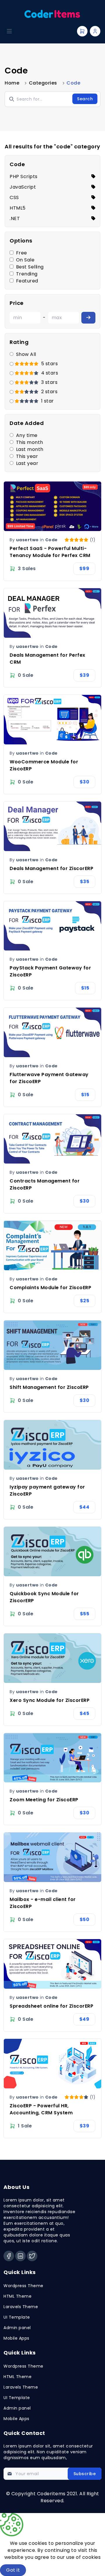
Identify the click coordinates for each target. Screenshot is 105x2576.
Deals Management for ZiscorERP (51, 868)
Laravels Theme (21, 2307)
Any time (27, 435)
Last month (30, 449)
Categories (43, 83)
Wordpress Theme (23, 2286)
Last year (27, 463)
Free (22, 253)
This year (27, 456)
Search (85, 99)
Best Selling (30, 267)
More (43, 2570)
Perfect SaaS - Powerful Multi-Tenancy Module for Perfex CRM (50, 552)
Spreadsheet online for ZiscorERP (51, 2006)
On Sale (25, 260)
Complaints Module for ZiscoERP (50, 1288)
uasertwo (27, 540)
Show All (26, 354)
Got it (13, 2570)
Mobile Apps (16, 2338)
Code (51, 540)
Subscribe (85, 2474)
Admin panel (17, 2328)
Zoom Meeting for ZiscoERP (44, 1800)
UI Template (17, 2317)
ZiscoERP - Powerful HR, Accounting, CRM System (41, 2109)
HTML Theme (17, 2296)
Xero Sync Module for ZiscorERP (50, 1700)
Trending (27, 274)
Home (12, 83)
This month (30, 442)
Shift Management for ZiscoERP (49, 1387)
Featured (27, 281)
